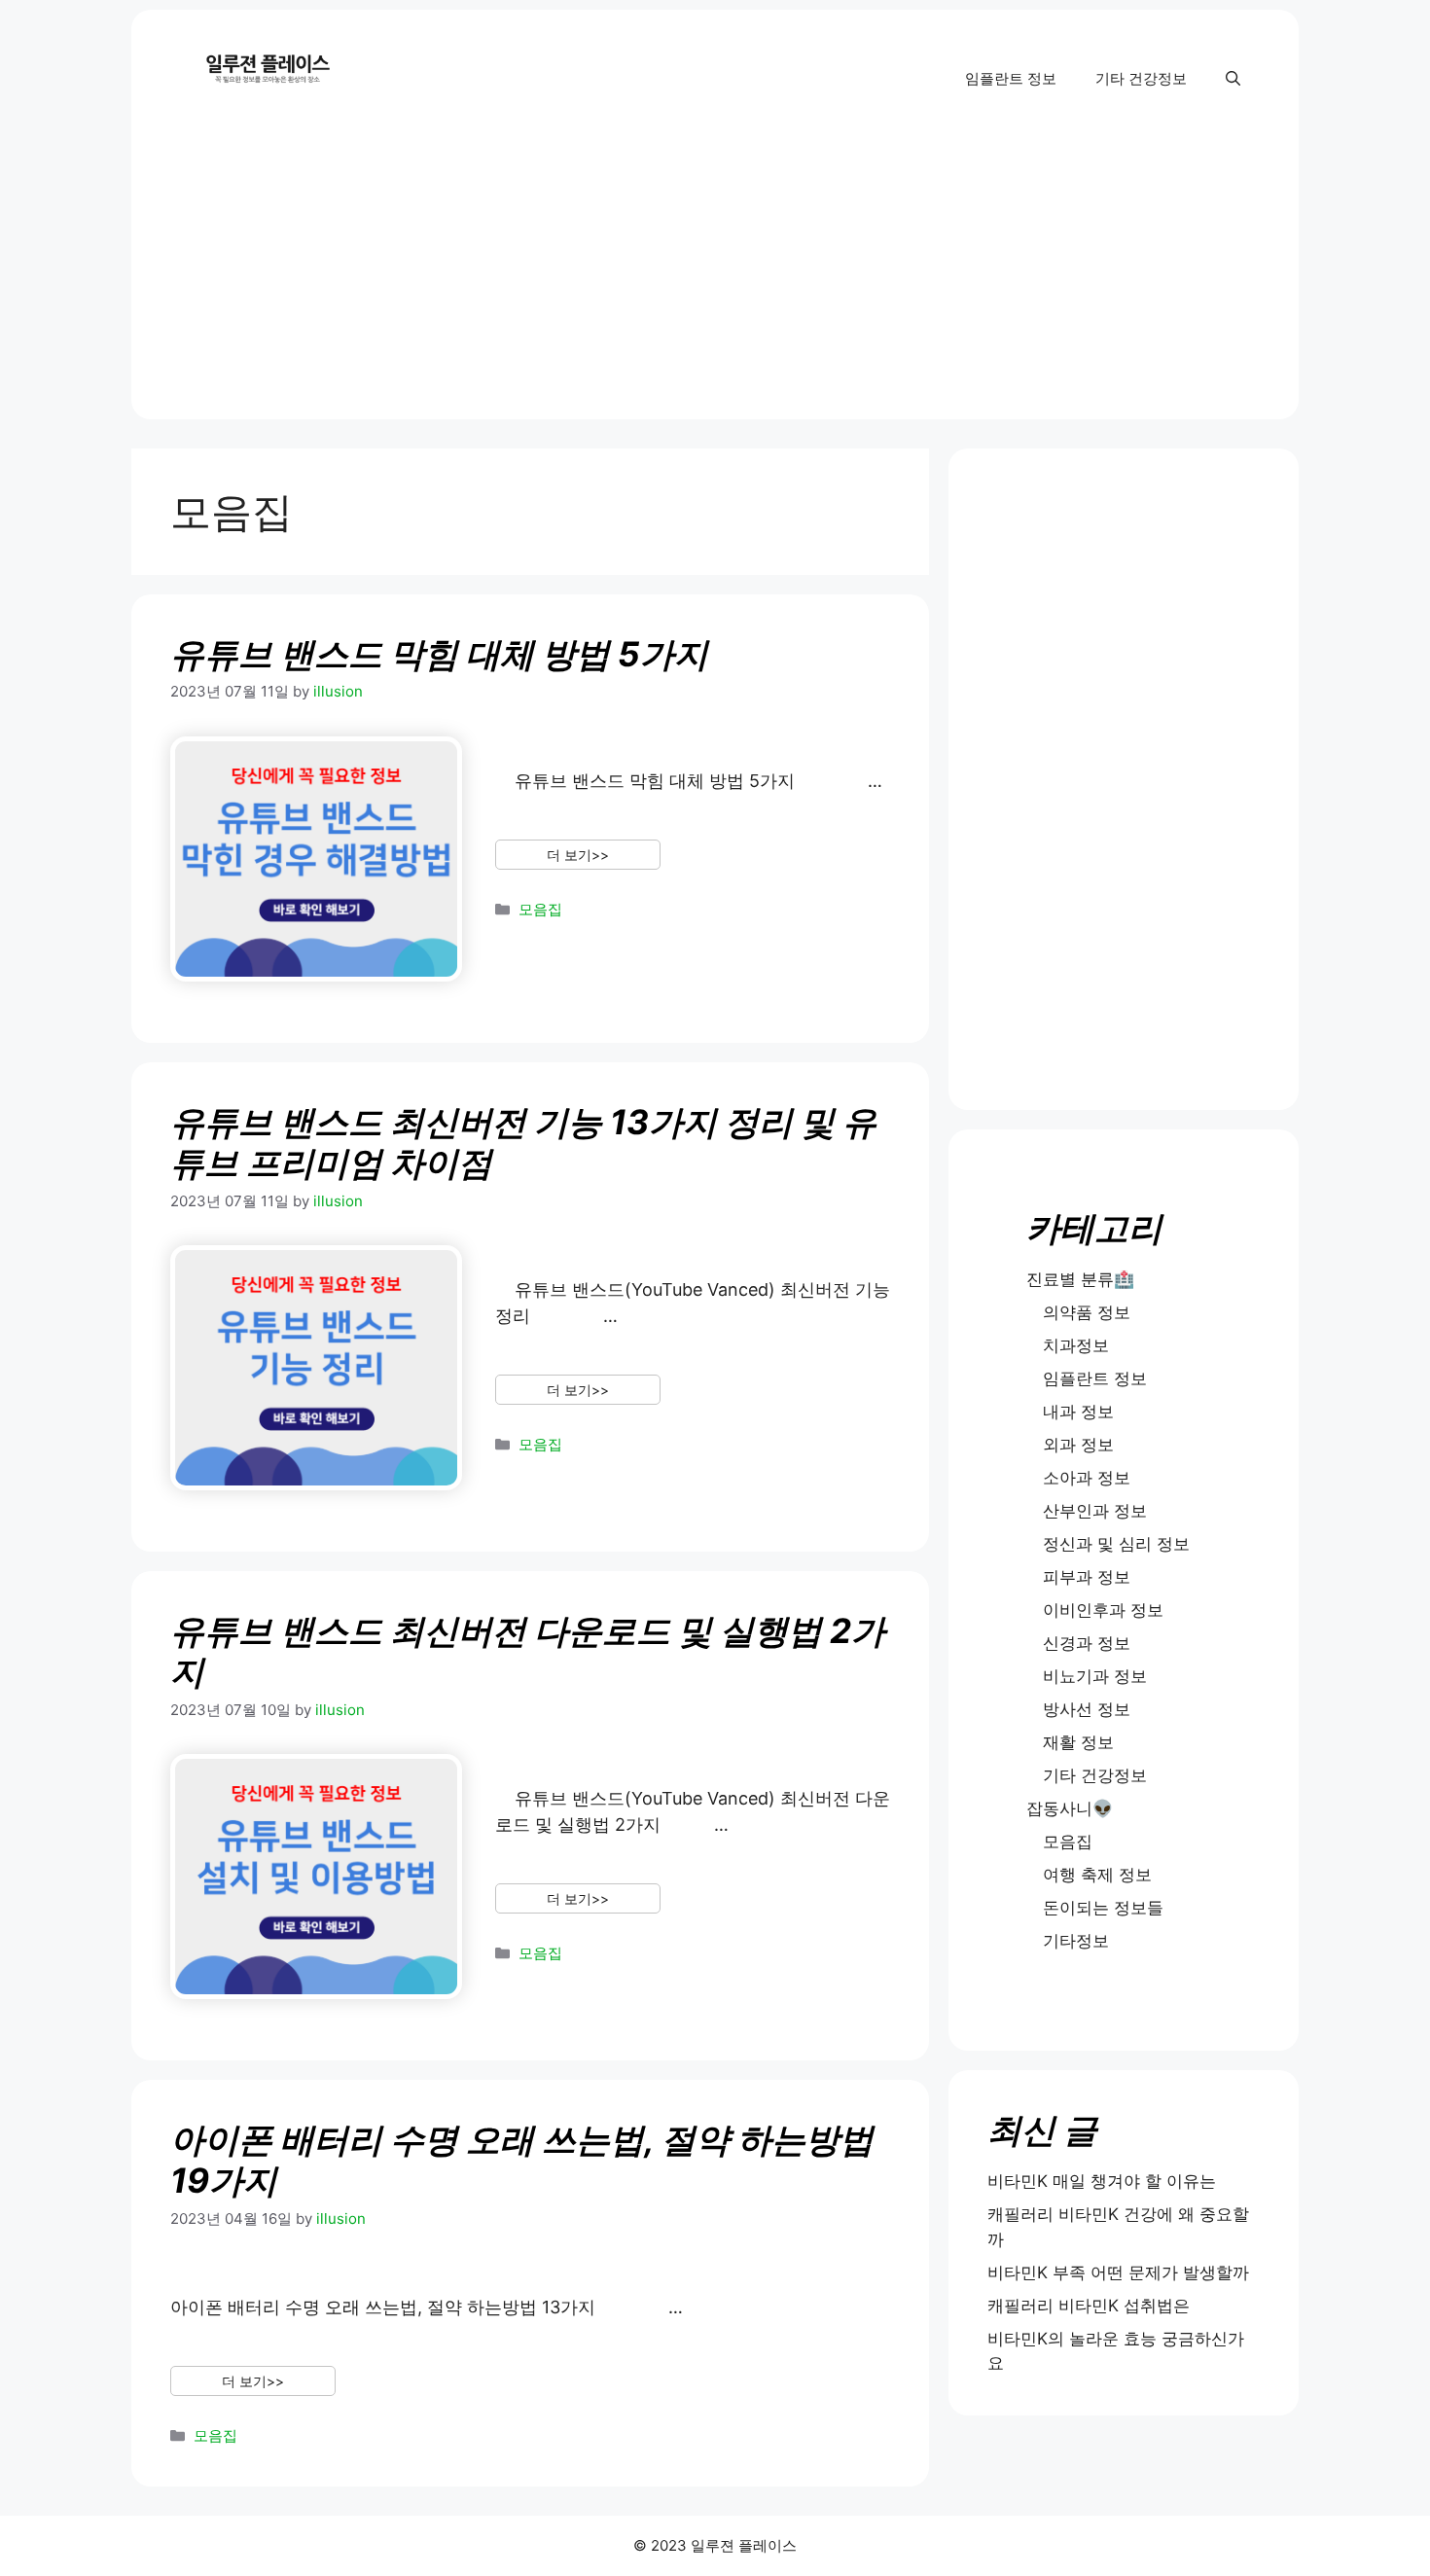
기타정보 (1076, 1941)
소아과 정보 (1087, 1478)
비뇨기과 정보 (1095, 1676)
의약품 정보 (1087, 1312)
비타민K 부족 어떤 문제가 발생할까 (1118, 2272)
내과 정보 (1078, 1412)
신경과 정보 (1087, 1643)
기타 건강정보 (1141, 78)
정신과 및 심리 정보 (1116, 1544)
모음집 (540, 909)
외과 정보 (1078, 1445)
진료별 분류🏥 (1080, 1279)
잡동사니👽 (1070, 1808)
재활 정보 (1078, 1742)
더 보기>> (578, 855)
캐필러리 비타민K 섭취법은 (1089, 2306)
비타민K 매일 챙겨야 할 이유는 (1102, 2181)
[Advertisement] (715, 283)
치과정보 (1076, 1345)
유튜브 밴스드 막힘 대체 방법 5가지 (439, 654)
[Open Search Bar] (1233, 79)
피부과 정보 (1087, 1577)
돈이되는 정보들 (1103, 1908)
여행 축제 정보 (1097, 1875)
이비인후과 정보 (1103, 1610)
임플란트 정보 (1011, 78)
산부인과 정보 (1095, 1511)
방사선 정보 (1087, 1709)
